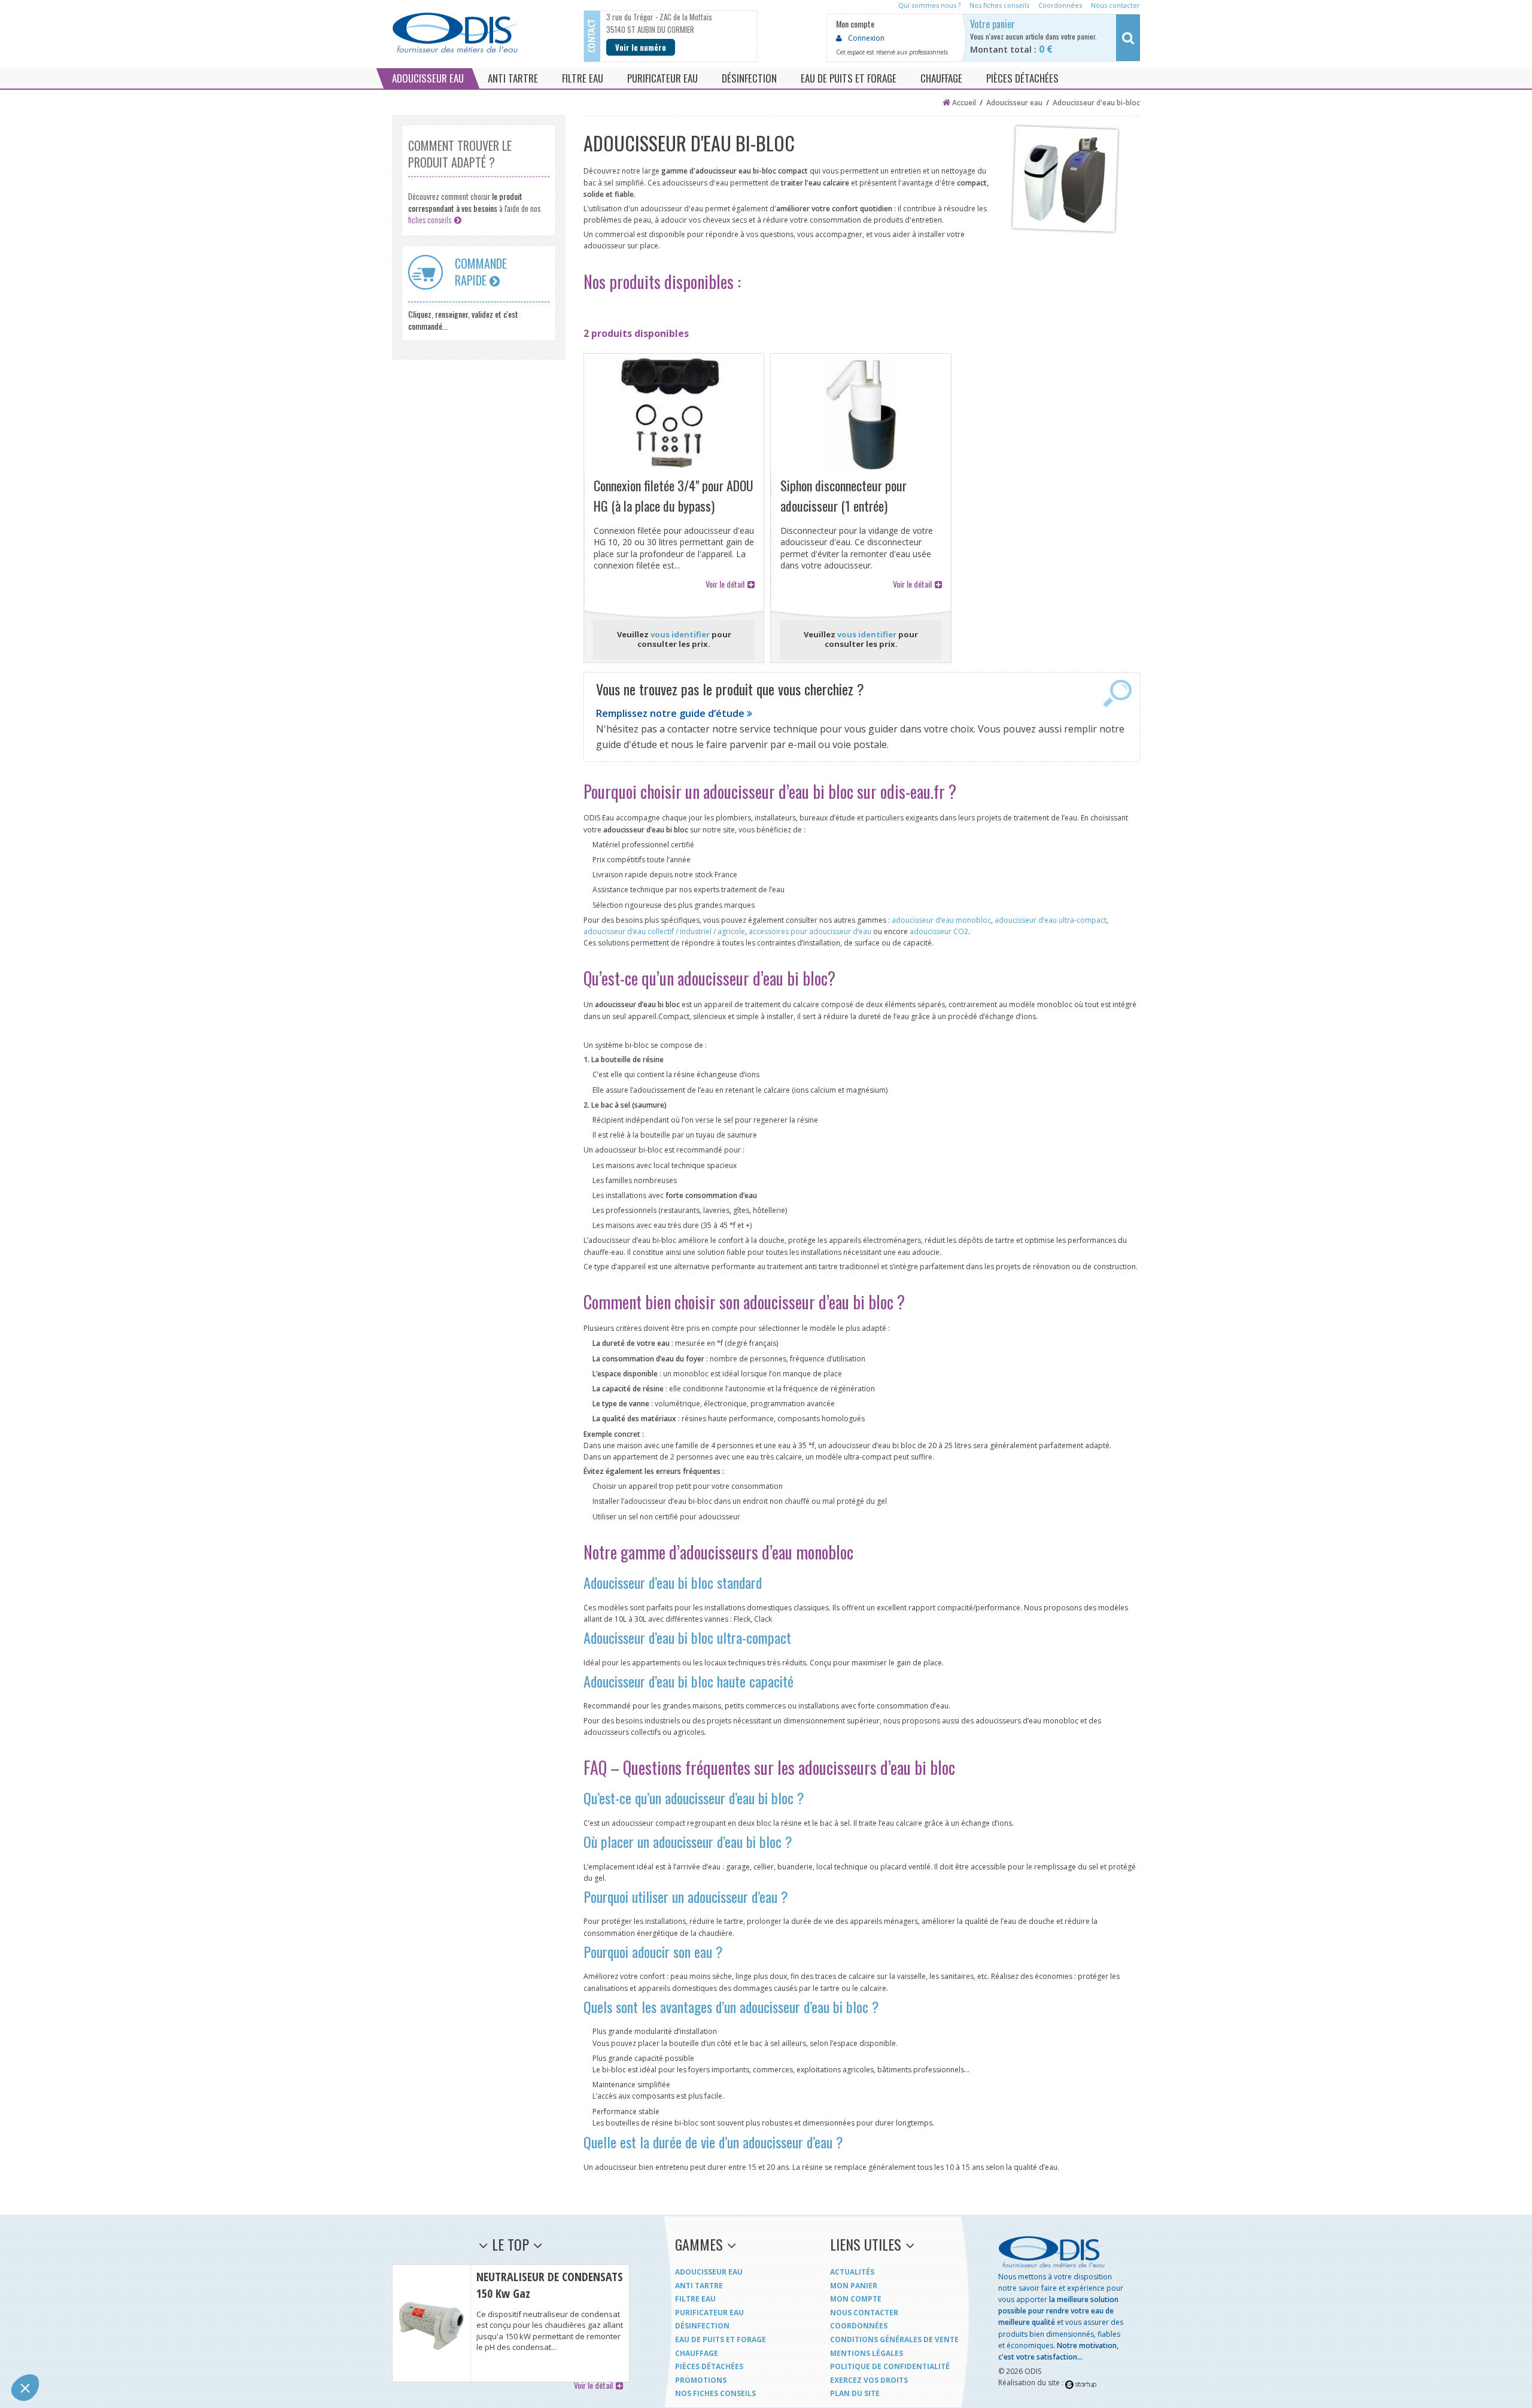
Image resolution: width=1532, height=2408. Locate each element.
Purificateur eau (709, 2313)
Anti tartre (699, 2286)
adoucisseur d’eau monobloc (941, 920)
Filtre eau (695, 2299)
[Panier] (1061, 38)
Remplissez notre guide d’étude (671, 713)
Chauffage (697, 2353)
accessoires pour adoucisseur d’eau (810, 931)
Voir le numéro (641, 47)
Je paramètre (137, 2348)
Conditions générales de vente (894, 2339)
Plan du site (855, 2393)
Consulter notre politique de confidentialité (93, 2309)
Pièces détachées (709, 2366)
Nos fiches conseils (715, 2393)
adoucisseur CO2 (939, 931)
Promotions (701, 2380)
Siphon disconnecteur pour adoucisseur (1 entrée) (861, 414)
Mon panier (854, 2286)
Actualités (852, 2272)
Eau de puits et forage (721, 2339)
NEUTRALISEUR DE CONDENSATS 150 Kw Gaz (511, 2323)
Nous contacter (864, 2313)
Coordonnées (859, 2326)
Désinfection (702, 2326)
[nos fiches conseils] (479, 180)
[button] (25, 2388)
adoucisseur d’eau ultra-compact (1051, 920)
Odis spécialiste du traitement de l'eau (455, 33)
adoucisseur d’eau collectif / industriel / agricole (664, 931)
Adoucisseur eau (709, 2272)
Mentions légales (867, 2353)
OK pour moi (221, 2348)
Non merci (54, 2348)
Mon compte (856, 2299)
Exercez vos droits (869, 2380)
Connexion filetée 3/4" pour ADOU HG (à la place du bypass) (674, 414)
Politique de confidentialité (890, 2366)
